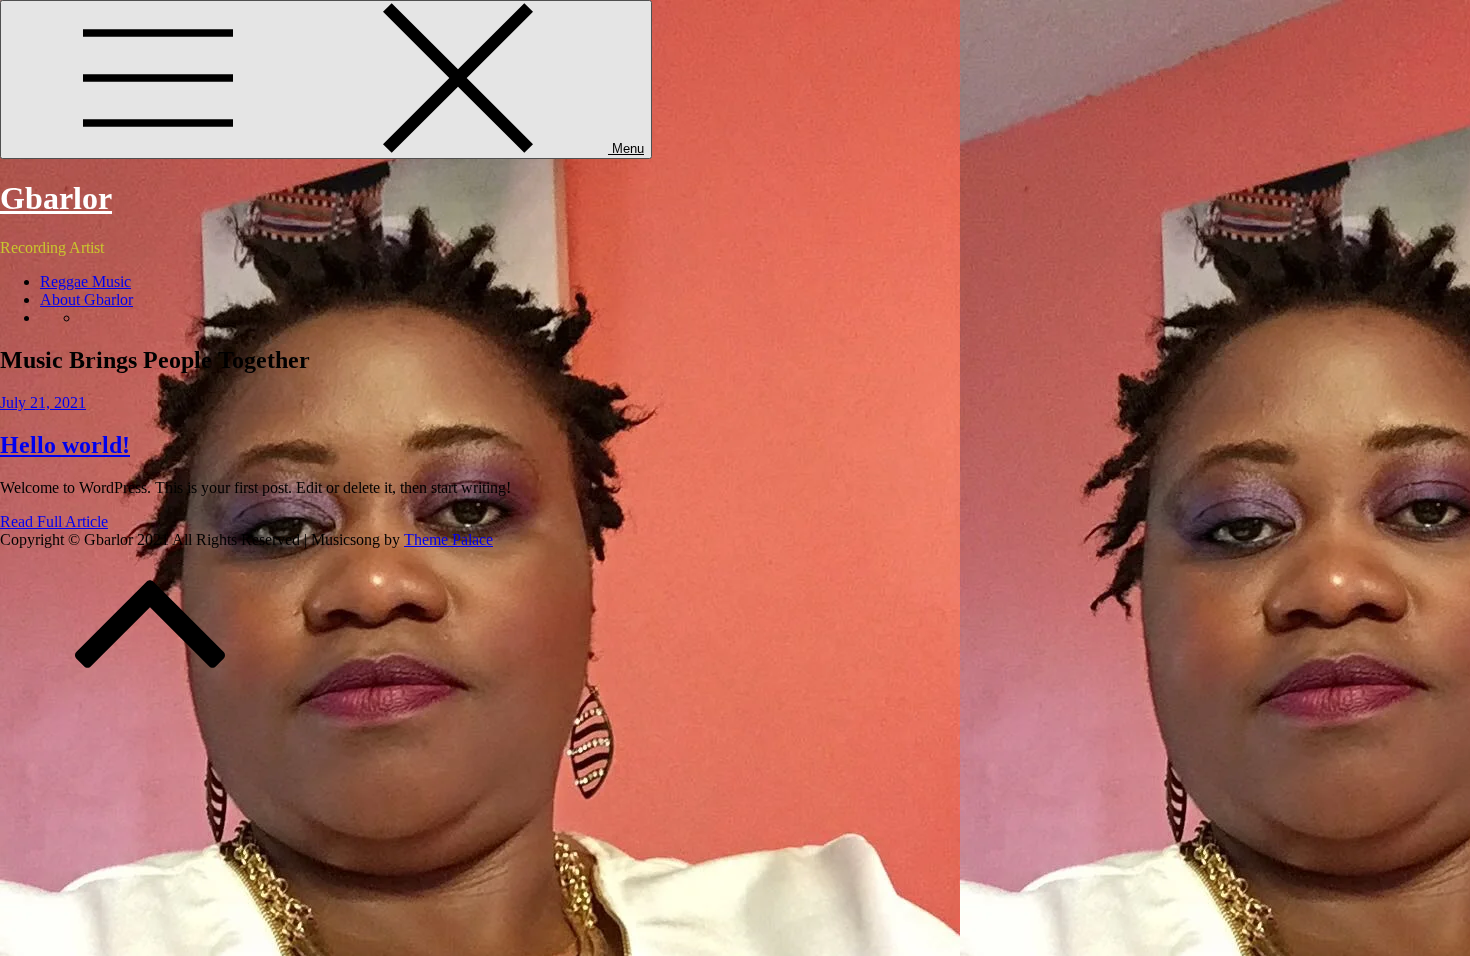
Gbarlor (56, 198)
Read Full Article (54, 521)
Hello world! (65, 445)
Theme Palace (448, 539)
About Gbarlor (86, 299)
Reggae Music (85, 281)
